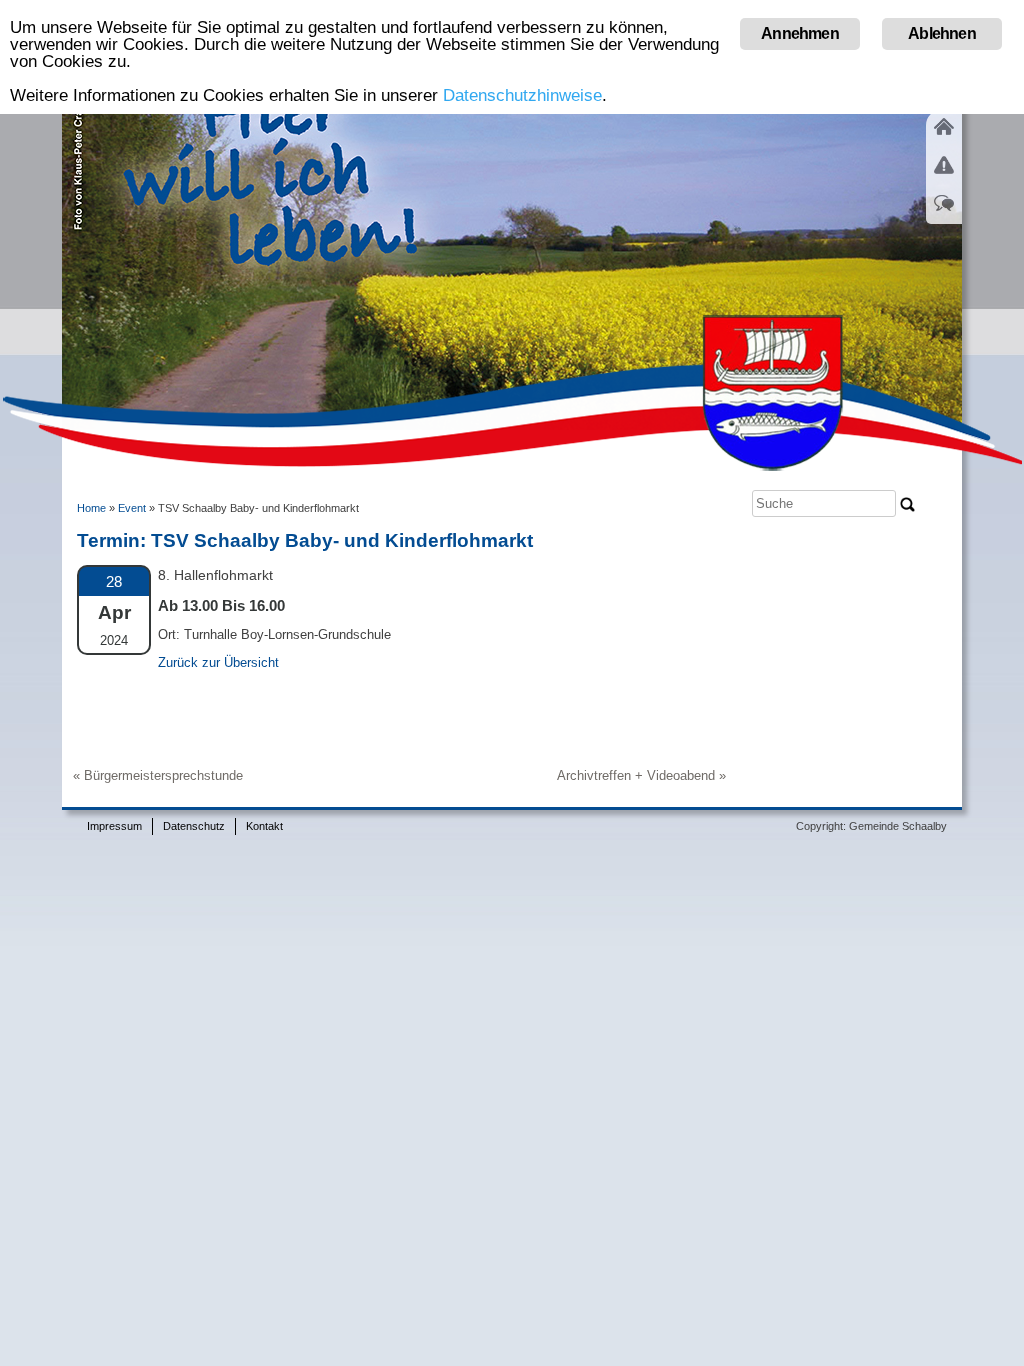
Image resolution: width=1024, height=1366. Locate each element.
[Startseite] (944, 138)
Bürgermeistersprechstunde (163, 775)
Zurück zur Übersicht (218, 662)
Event (132, 508)
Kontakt (264, 826)
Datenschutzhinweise (522, 95)
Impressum (114, 826)
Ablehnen (942, 33)
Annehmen (800, 33)
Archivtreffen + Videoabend (636, 775)
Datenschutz (194, 826)
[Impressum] (944, 177)
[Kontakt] (944, 214)
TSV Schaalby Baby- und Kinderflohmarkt (342, 540)
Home (91, 508)
